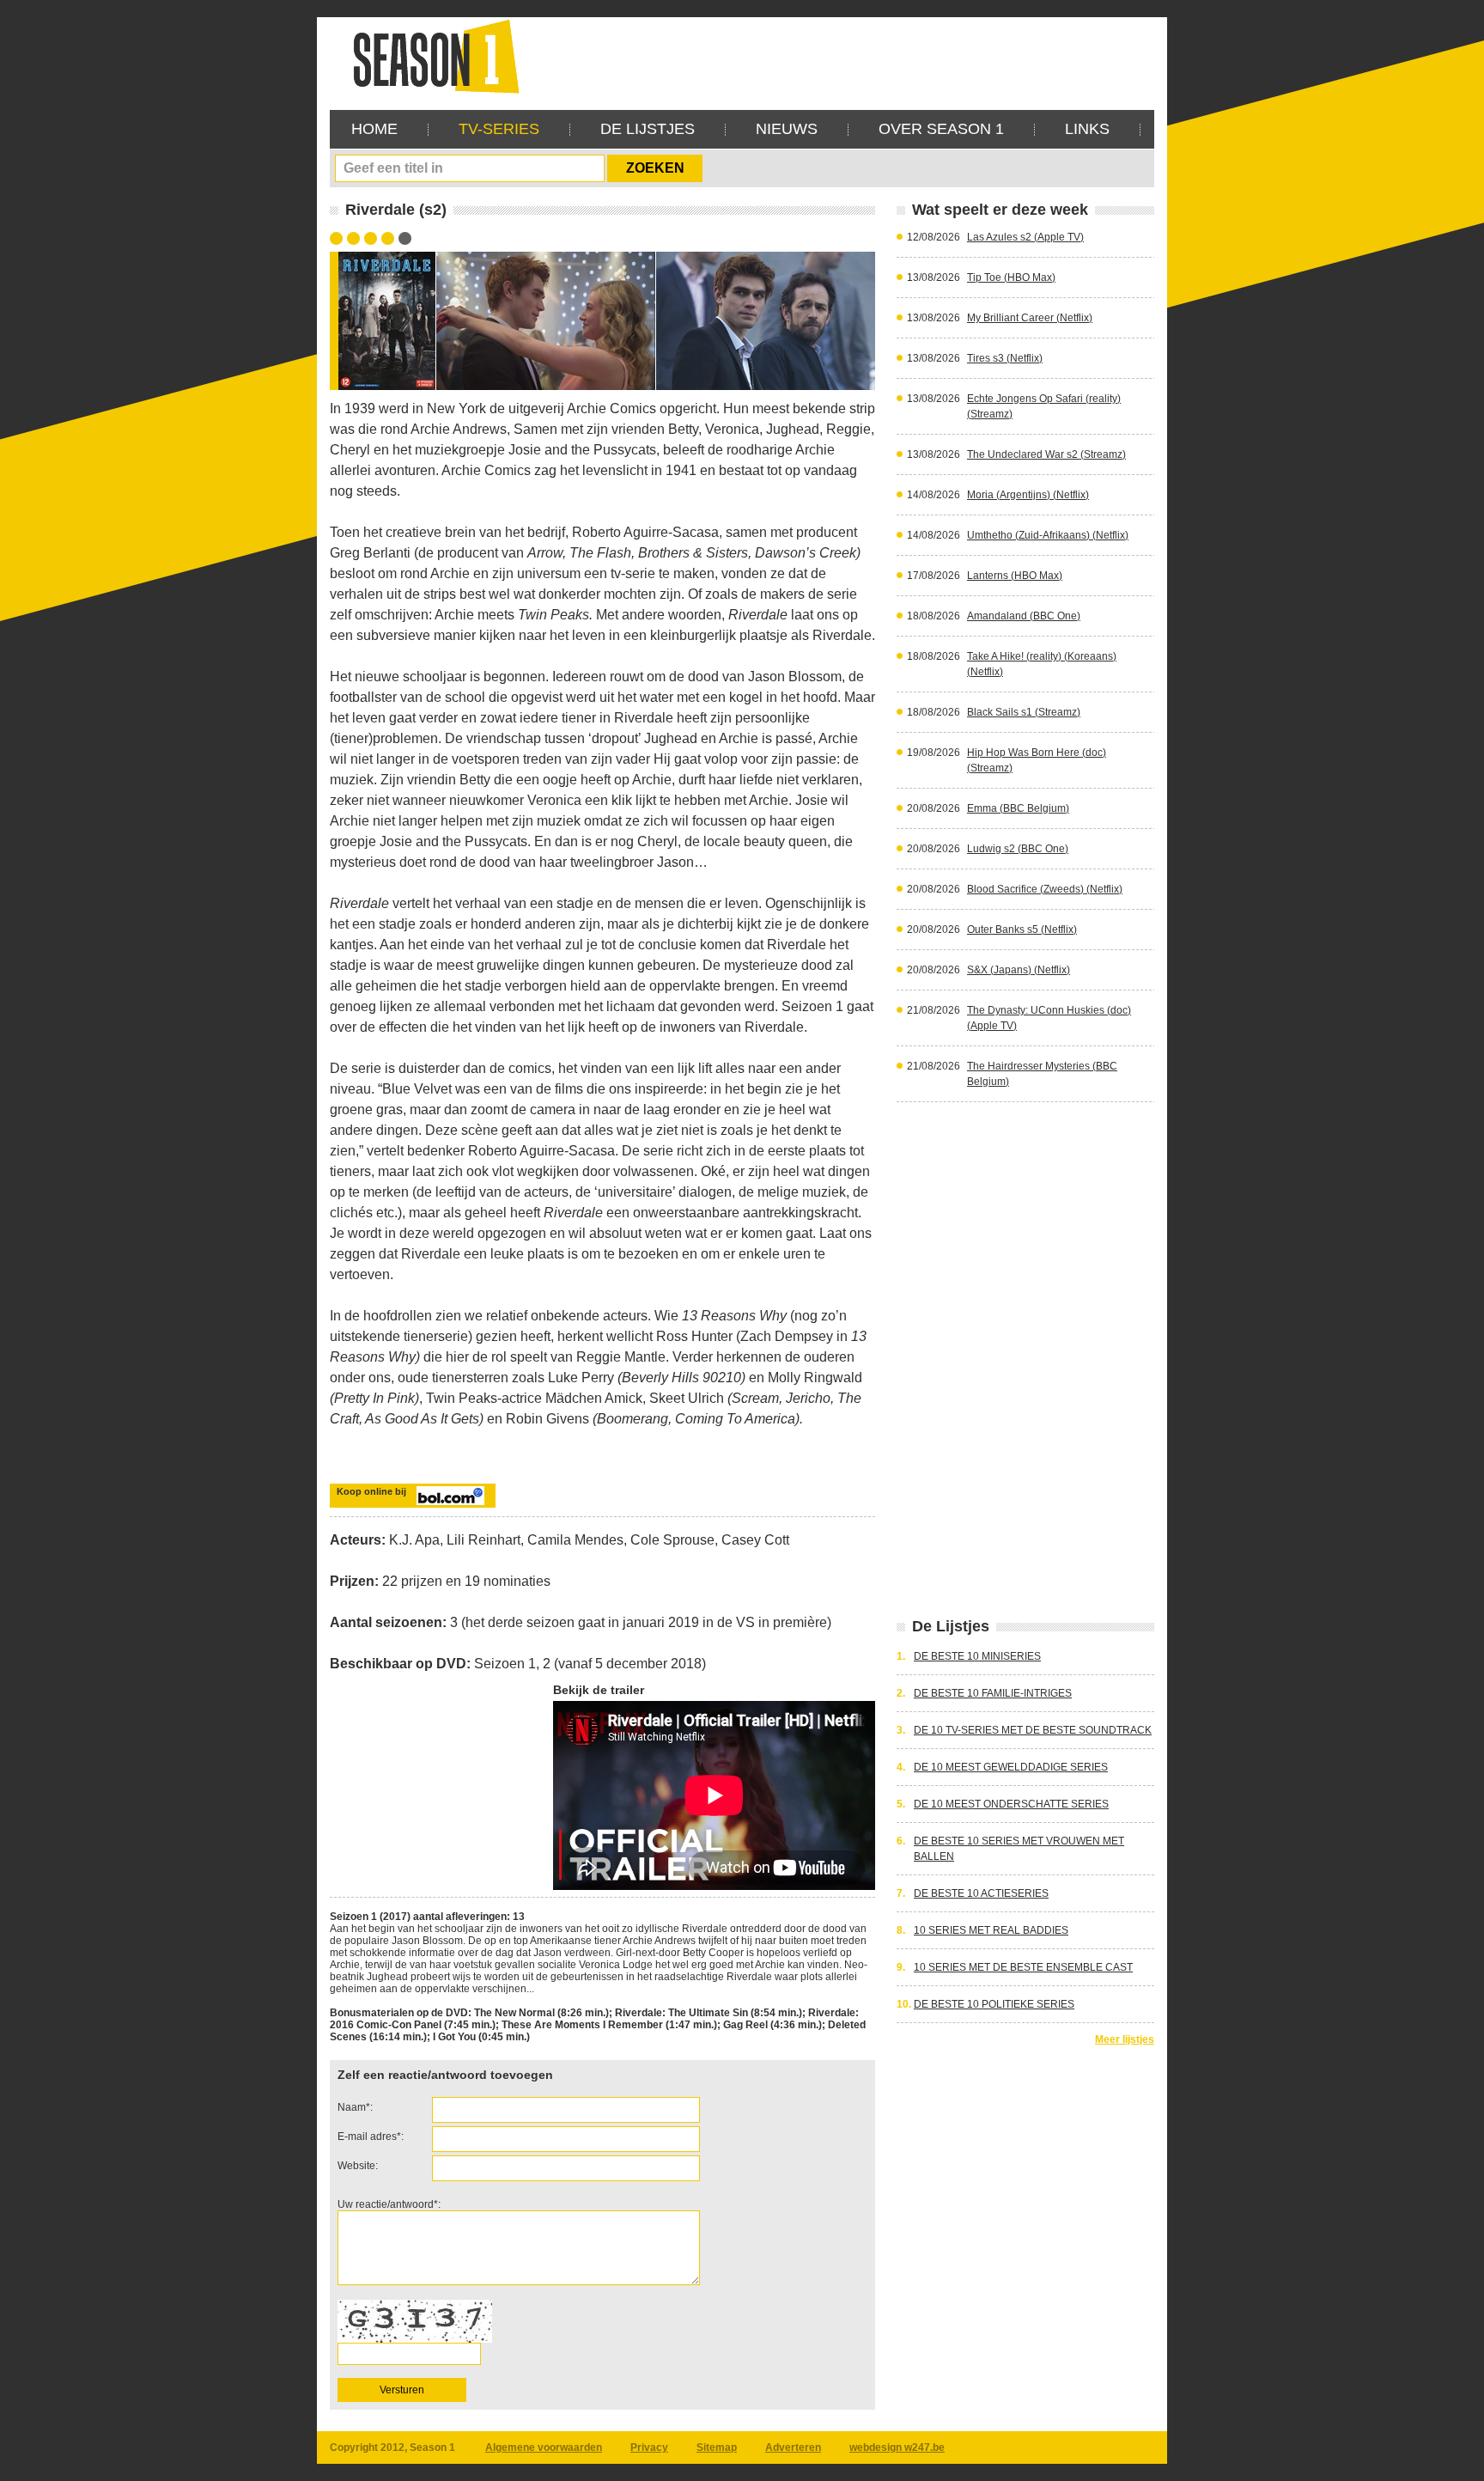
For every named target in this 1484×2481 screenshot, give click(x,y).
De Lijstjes (648, 129)
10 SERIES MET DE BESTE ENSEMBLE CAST (1023, 1967)
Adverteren (793, 2447)
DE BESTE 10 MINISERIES (977, 1656)
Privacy (649, 2447)
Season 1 (429, 55)
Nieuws (787, 129)
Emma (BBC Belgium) (1018, 808)
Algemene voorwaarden (544, 2447)
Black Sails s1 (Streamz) (1024, 712)
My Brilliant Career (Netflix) (1030, 318)
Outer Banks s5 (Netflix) (1022, 930)
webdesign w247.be (897, 2447)
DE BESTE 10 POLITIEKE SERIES (994, 2004)
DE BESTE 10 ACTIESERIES (981, 1893)
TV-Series (499, 129)
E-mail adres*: (371, 2137)
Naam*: (355, 2107)
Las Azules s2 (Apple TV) (1025, 237)
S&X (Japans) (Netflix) (1019, 970)
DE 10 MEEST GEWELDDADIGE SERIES (1011, 1767)
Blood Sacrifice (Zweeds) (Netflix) (1045, 889)
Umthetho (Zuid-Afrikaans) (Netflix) (1048, 535)
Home (374, 129)
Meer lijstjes (1125, 2039)
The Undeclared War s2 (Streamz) (1046, 454)
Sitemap (717, 2447)
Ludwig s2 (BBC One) (1018, 849)
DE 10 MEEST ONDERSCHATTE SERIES (1011, 1804)
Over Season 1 (941, 129)
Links (1087, 129)
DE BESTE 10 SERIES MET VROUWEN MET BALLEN (1019, 1849)
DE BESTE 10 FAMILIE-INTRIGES (993, 1693)
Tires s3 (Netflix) (1005, 358)
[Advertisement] (842, 56)
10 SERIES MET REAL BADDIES (991, 1930)
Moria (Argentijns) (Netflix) (1028, 495)
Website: (358, 2166)
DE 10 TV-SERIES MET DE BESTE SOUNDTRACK (1033, 1730)
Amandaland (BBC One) (1024, 616)
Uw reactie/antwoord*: (389, 2204)
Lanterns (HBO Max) (1015, 576)
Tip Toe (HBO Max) (1011, 277)
